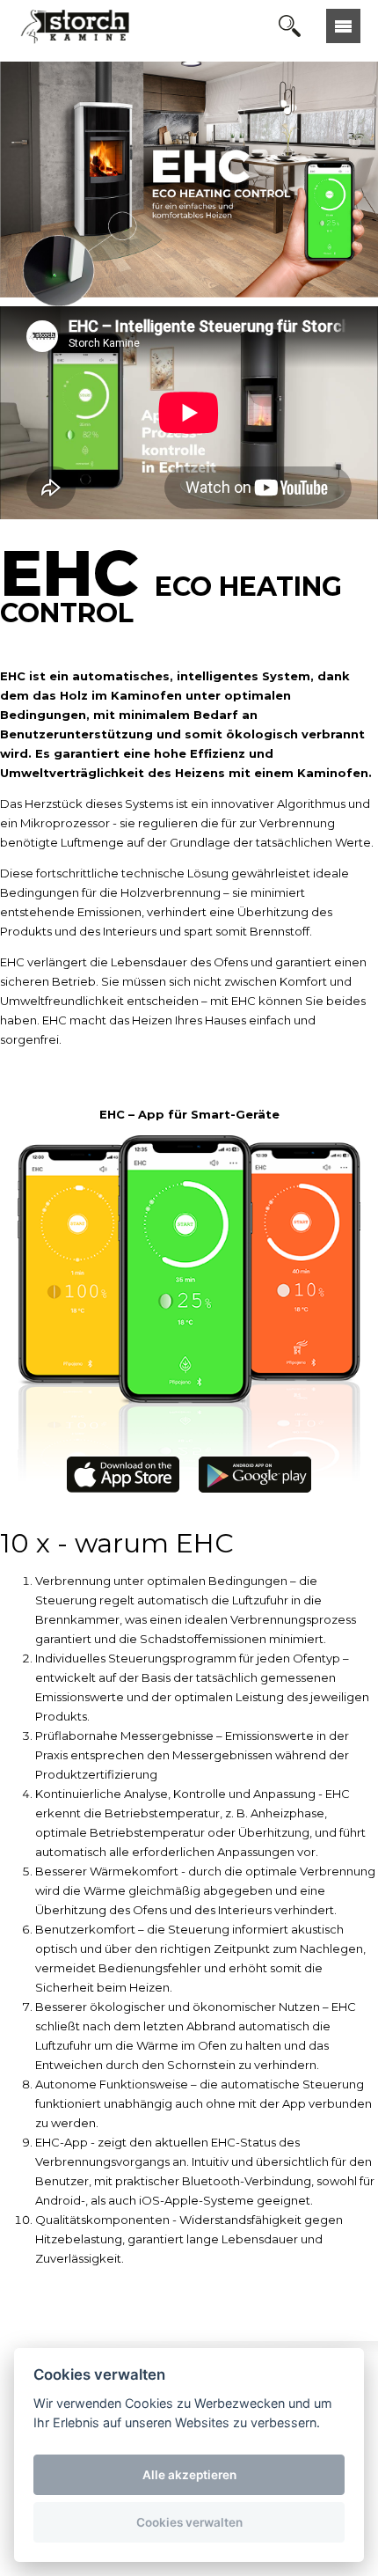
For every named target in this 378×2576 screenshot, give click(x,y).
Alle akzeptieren (189, 2475)
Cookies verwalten (189, 2522)
